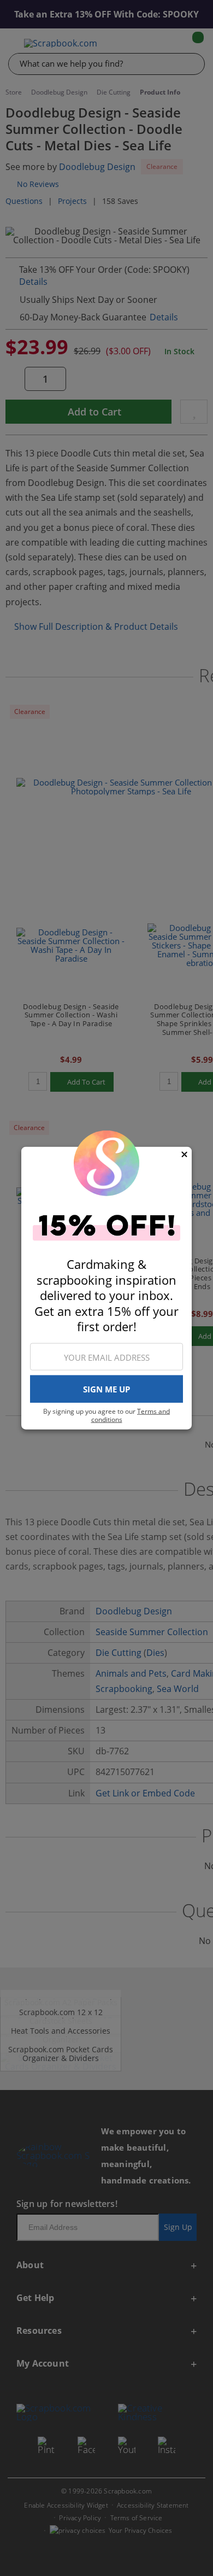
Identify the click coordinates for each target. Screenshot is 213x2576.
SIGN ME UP (106, 1389)
